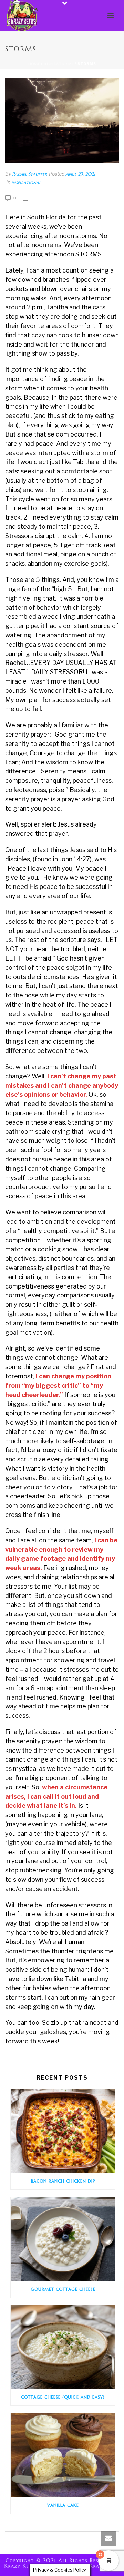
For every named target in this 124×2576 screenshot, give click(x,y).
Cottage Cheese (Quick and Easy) (63, 2397)
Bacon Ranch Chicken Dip (63, 2181)
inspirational (59, 64)
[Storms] (62, 120)
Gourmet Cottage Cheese (63, 2289)
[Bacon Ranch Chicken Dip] (63, 2131)
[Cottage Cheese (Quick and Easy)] (63, 2347)
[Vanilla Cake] (63, 2455)
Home (34, 64)
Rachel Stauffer (29, 174)
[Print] (29, 198)
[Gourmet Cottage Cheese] (63, 2239)
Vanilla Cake (63, 2505)
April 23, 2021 (80, 174)
